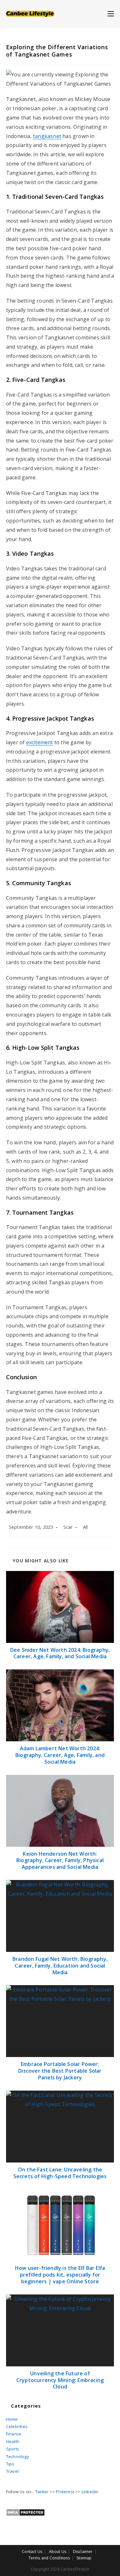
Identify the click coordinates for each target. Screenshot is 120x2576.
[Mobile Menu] (111, 13)
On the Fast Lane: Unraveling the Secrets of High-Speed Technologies (60, 2173)
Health (13, 2441)
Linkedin (90, 2492)
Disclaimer (83, 2552)
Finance (14, 2434)
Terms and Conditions (49, 2558)
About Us (58, 2552)
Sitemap (84, 2558)
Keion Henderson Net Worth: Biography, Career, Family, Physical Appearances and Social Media (60, 1860)
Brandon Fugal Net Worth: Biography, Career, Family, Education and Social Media (60, 1966)
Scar (68, 1527)
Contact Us (32, 2552)
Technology (18, 2456)
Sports (13, 2449)
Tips (10, 2464)
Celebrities (17, 2426)
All (85, 1527)
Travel (12, 2471)
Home (12, 2419)
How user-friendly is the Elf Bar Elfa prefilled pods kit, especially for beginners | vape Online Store (60, 2275)
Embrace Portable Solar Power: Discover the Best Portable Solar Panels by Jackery (60, 2071)
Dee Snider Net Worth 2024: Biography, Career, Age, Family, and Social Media (60, 1653)
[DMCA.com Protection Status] (25, 2512)
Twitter (42, 2492)
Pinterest (65, 2492)
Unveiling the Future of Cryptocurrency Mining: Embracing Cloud (60, 2380)
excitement (40, 742)
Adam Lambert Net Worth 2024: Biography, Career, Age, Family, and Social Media (60, 1755)
